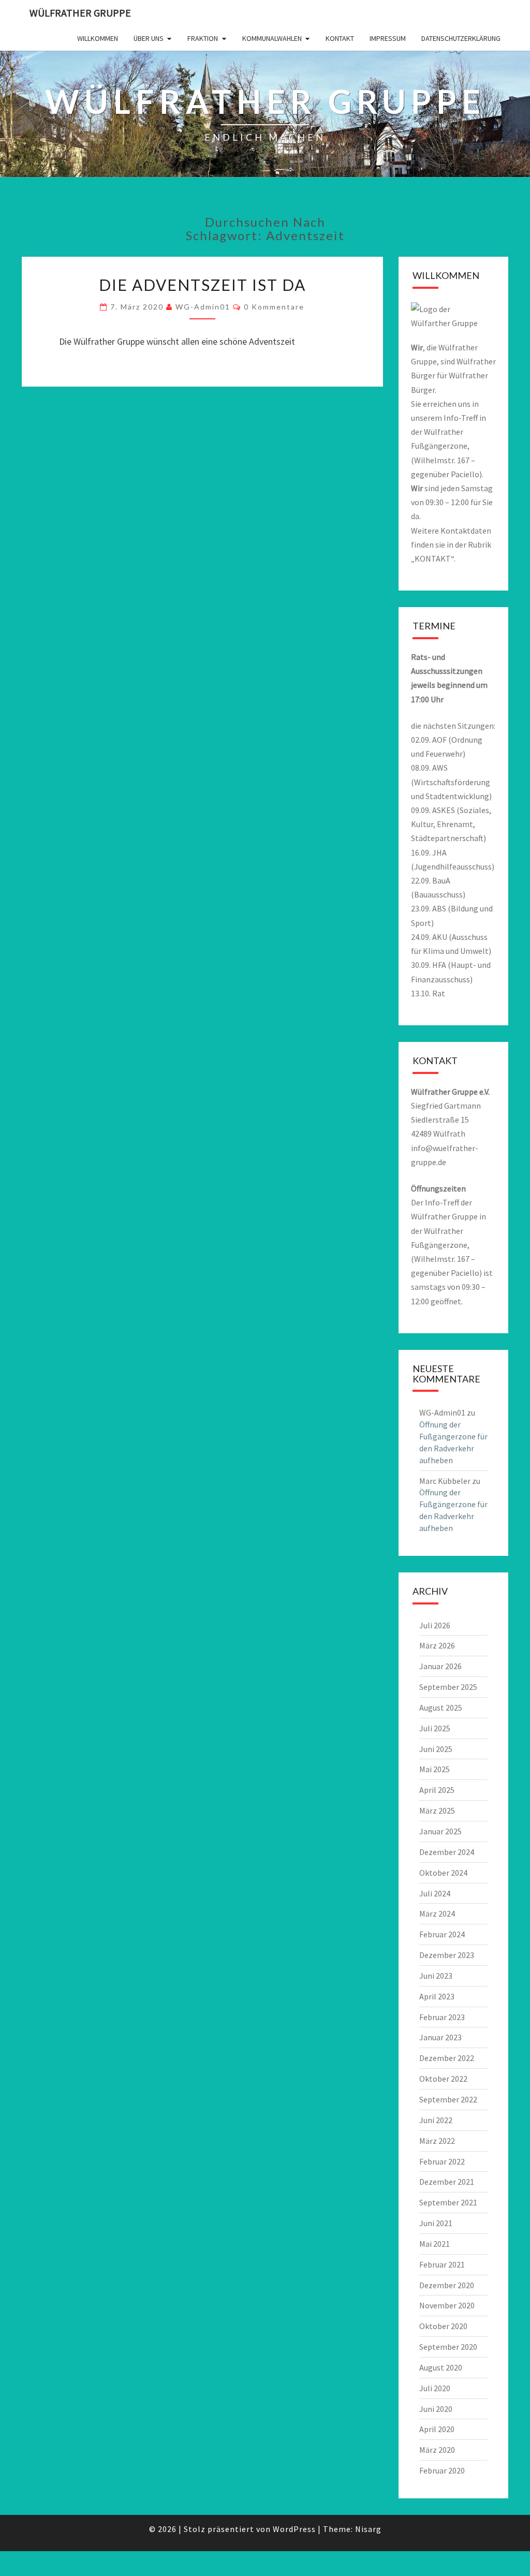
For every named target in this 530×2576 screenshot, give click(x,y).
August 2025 (441, 1707)
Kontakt (340, 38)
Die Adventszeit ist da (202, 285)
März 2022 (437, 2141)
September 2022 (448, 2099)
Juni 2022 (436, 2120)
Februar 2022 (442, 2161)
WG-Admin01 (203, 307)
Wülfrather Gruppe (80, 13)
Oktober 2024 (443, 1873)
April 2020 (437, 2429)
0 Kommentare (274, 307)
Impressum (388, 38)
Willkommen (98, 38)
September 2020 (448, 2347)
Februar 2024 (442, 1934)
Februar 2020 (442, 2470)
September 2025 (448, 1687)
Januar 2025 (440, 1831)
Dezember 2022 (447, 2058)
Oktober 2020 (443, 2326)
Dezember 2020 (447, 2285)
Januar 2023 (440, 2037)
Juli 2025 (435, 1728)
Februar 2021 (442, 2264)
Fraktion (203, 38)
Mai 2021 (435, 2244)
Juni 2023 (436, 1976)
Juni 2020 (436, 2409)
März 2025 (437, 1810)
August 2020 (441, 2367)
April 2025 (437, 1790)
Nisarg (368, 2529)
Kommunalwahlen (272, 38)
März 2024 (437, 1913)
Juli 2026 (435, 1625)
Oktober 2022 (443, 2079)
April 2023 (437, 1996)
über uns (149, 38)
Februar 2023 (442, 2017)
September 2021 (448, 2202)
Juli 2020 (435, 2388)
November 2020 (447, 2305)
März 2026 (437, 1645)
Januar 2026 (440, 1666)
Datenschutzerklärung (461, 38)
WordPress (294, 2529)
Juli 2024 (435, 1893)
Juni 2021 (436, 2223)
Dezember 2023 (447, 1955)
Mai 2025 (435, 1769)
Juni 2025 (436, 1749)
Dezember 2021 (447, 2182)
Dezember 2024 (447, 1852)
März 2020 (437, 2450)
